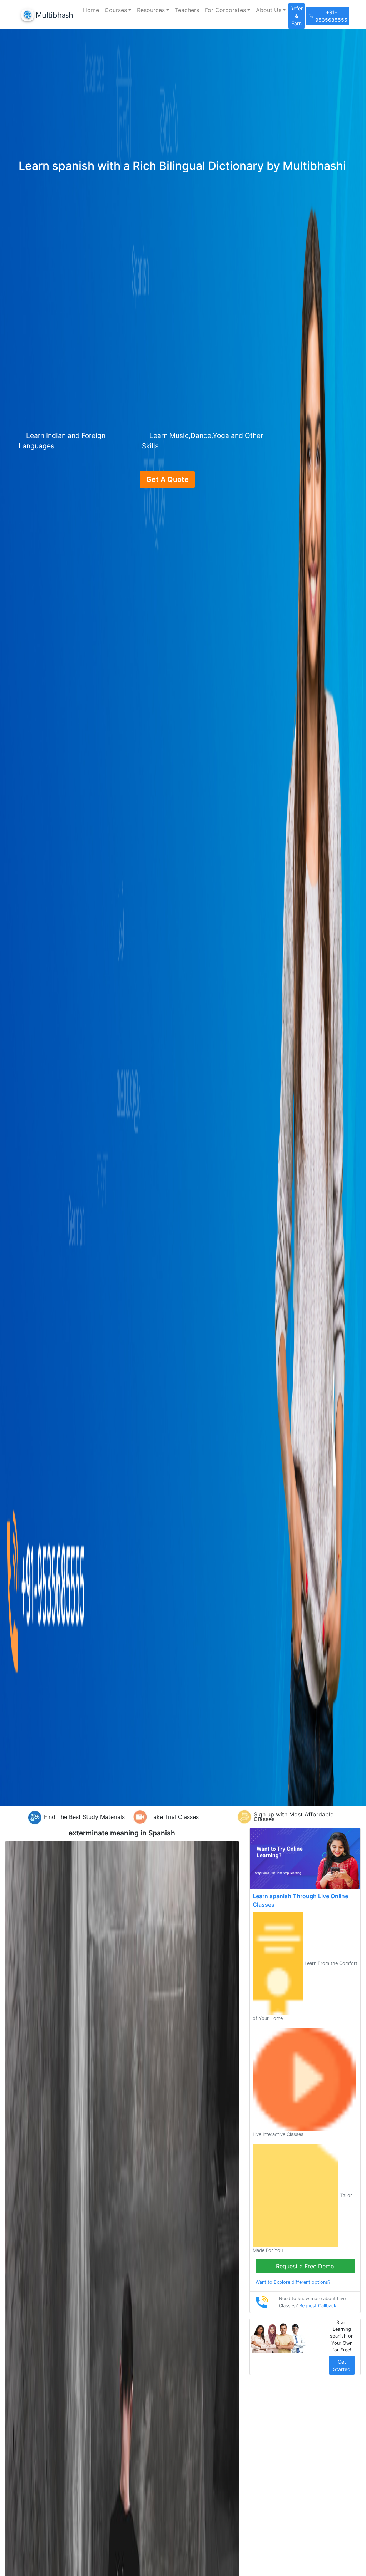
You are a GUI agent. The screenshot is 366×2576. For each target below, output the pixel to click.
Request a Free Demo (305, 2266)
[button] (118, 10)
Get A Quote (167, 479)
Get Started (342, 2365)
